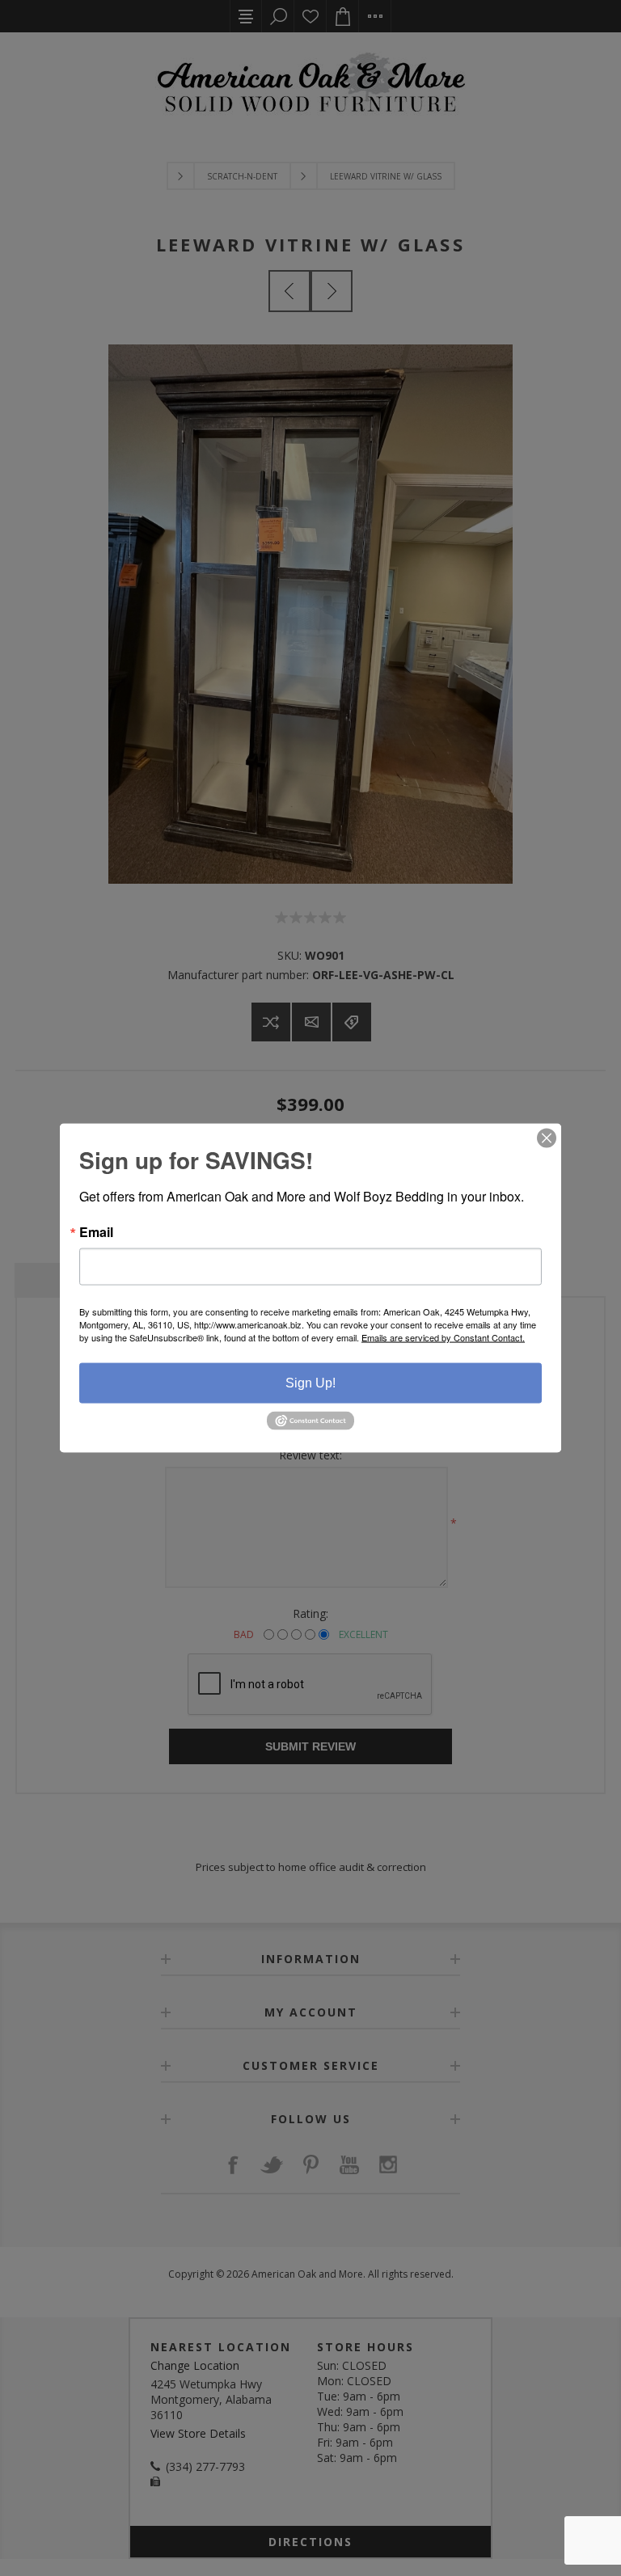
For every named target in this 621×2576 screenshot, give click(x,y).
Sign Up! (310, 1383)
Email (96, 1232)
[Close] (547, 1138)
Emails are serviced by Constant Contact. (443, 1337)
